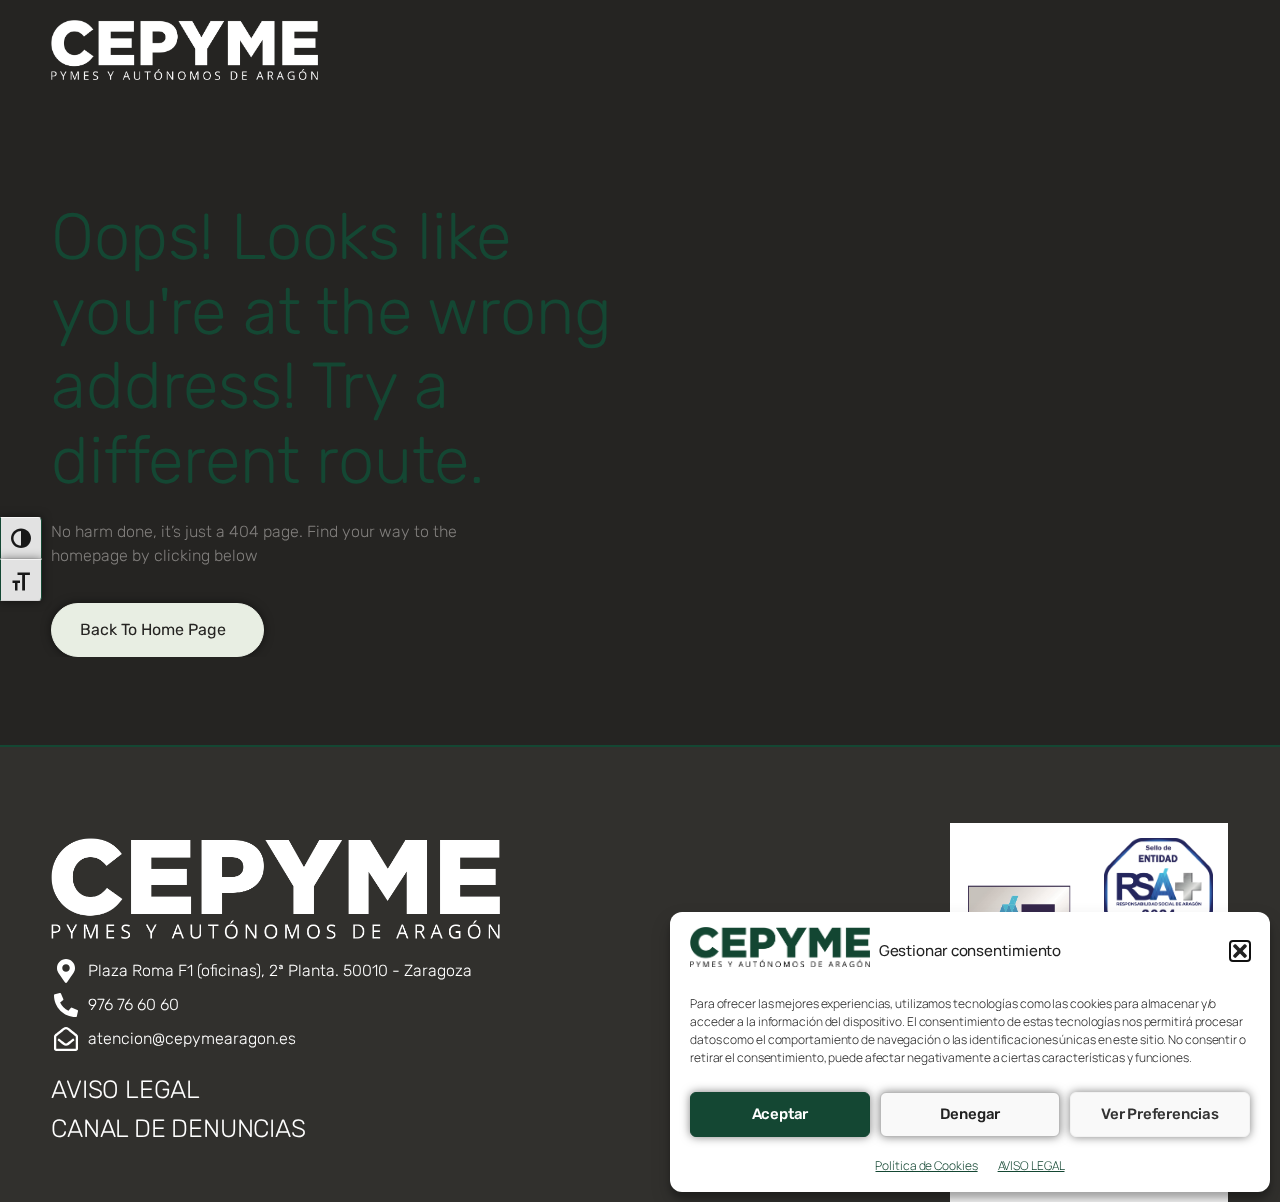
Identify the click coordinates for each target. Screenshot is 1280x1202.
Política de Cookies (926, 1165)
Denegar (970, 1114)
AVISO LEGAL (1031, 1165)
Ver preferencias (1160, 1114)
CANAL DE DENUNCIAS (178, 1128)
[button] (1240, 951)
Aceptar (780, 1114)
